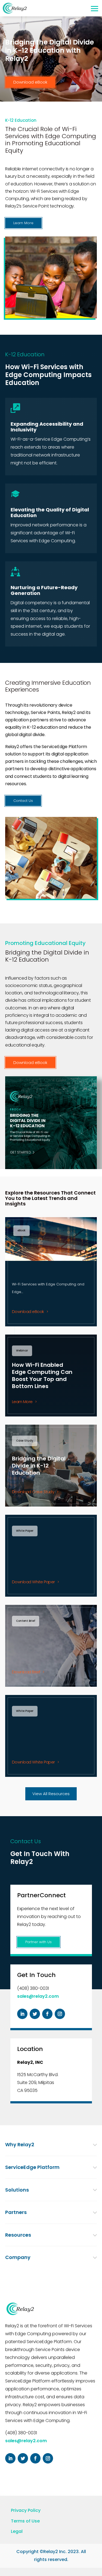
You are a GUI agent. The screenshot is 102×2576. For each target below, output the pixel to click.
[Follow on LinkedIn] (22, 2014)
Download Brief (26, 1672)
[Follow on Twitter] (35, 2014)
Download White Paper (33, 1582)
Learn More (23, 223)
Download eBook (30, 82)
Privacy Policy (26, 2510)
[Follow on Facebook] (47, 2014)
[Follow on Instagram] (60, 2014)
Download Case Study (33, 1492)
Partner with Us (38, 1942)
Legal (17, 2531)
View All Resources (51, 1794)
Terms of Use (25, 2521)
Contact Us (23, 801)
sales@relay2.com (38, 1996)
